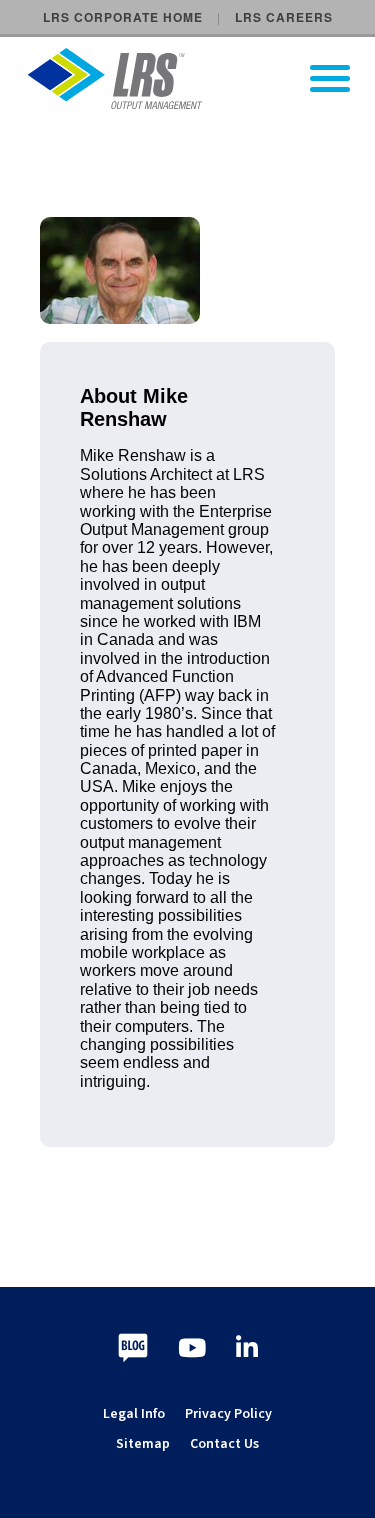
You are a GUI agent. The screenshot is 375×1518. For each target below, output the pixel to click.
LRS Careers (284, 17)
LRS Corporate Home (123, 17)
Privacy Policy (228, 1414)
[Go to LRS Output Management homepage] (200, 78)
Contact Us (224, 1444)
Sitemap (143, 1444)
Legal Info (134, 1414)
